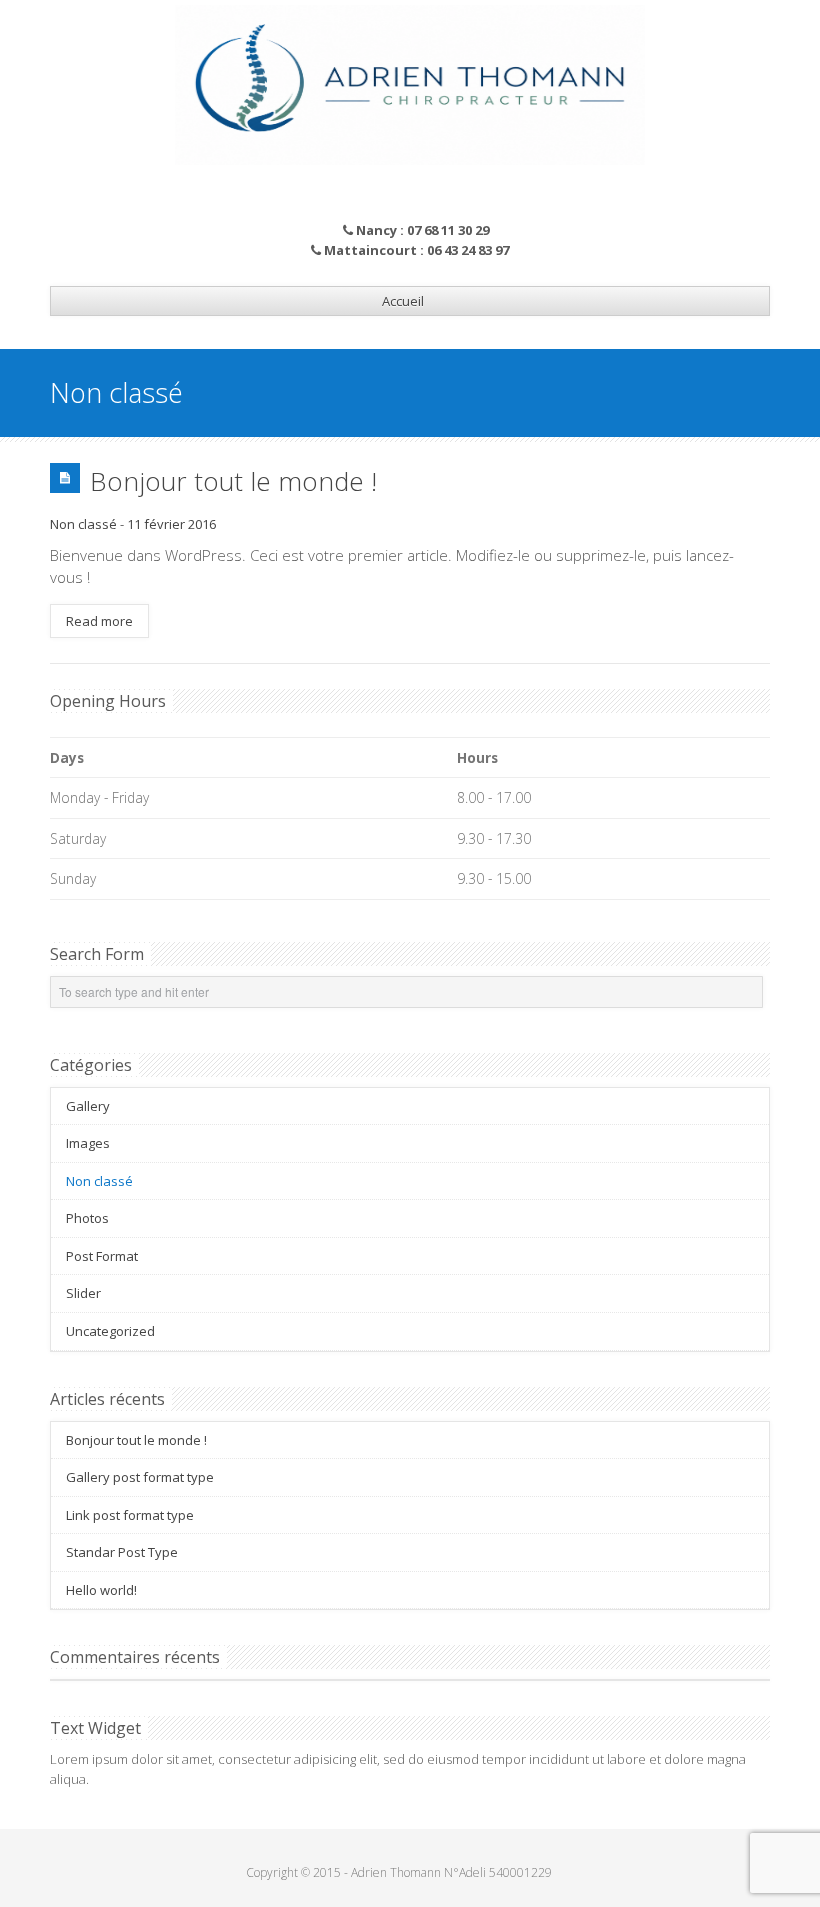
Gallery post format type (140, 1477)
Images (88, 1143)
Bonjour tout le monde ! (233, 481)
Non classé (83, 524)
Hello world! (101, 1590)
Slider (83, 1293)
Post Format (102, 1256)
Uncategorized (110, 1331)
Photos (87, 1218)
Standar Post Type (122, 1552)
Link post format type (130, 1515)
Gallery (88, 1106)
